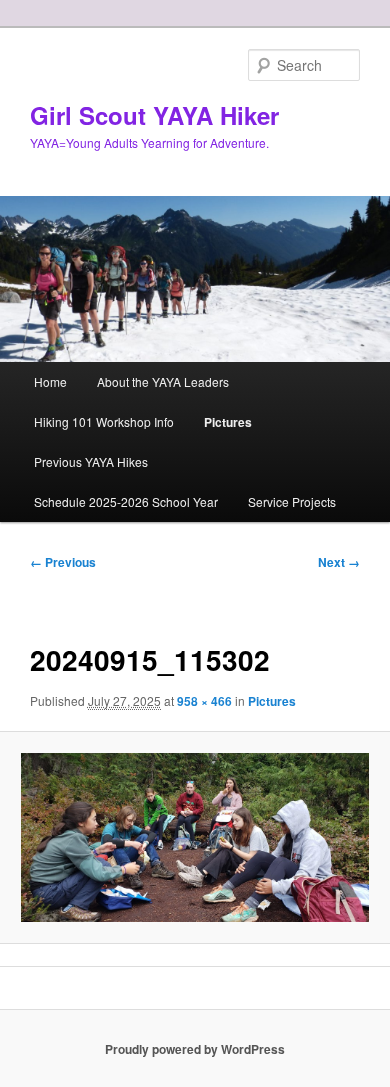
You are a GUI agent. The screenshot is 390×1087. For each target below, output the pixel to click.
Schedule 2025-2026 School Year (126, 501)
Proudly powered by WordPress (195, 1049)
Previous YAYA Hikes (91, 461)
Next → (339, 562)
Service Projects (292, 501)
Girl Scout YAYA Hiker (154, 115)
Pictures (228, 422)
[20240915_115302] (194, 837)
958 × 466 (204, 701)
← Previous (63, 562)
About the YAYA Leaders (163, 381)
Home (50, 381)
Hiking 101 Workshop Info (104, 421)
